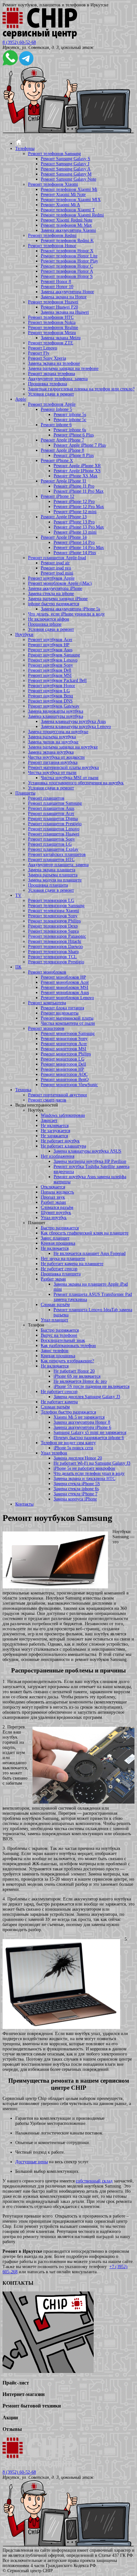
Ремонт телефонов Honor (52, 246)
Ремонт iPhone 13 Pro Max (79, 527)
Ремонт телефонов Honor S (67, 276)
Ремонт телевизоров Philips (54, 921)
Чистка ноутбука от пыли (52, 773)
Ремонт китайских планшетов (57, 854)
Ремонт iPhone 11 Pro (74, 486)
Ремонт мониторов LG (63, 1059)
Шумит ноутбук (56, 1213)
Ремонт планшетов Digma (53, 819)
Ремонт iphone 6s (70, 430)
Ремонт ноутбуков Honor (52, 686)
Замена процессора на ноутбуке (58, 732)
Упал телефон (54, 1453)
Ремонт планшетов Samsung (55, 803)
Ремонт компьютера (47, 1003)
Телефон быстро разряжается (68, 1412)
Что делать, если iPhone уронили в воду (66, 614)
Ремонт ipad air (55, 563)
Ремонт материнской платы (67, 1018)
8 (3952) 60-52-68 (19, 42)
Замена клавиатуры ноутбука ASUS (87, 1151)
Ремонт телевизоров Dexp (53, 926)
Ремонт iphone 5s (70, 415)
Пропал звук (53, 1197)
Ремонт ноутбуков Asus (50, 650)
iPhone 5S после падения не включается (91, 1386)
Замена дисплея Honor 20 (78, 1458)
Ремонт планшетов (46, 798)
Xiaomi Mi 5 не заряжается (79, 1417)
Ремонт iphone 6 (56, 425)
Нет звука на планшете (63, 1259)
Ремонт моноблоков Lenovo (67, 998)
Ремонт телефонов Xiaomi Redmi (72, 215)
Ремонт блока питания (62, 1008)
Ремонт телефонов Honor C (67, 266)
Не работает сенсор (59, 1269)
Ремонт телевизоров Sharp (53, 952)
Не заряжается (54, 1136)
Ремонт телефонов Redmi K (67, 241)
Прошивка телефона (47, 384)
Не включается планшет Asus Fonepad (90, 1253)
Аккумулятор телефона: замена (58, 379)
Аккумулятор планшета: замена (58, 865)
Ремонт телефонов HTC (51, 317)
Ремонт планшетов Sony (51, 839)
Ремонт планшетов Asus (51, 808)
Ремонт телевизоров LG (51, 900)
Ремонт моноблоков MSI (65, 987)
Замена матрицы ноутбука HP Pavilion (90, 1161)
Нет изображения (58, 1156)
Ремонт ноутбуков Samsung (54, 655)
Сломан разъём (55, 1305)
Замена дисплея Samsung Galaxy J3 (87, 1397)
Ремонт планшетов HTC (51, 860)
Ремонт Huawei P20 (59, 307)
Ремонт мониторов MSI (64, 1049)
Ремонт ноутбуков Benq (50, 696)
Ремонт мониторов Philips (66, 1054)
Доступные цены (32, 2162)
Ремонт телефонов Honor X (67, 251)
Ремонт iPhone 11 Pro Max (79, 491)
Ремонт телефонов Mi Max (66, 225)
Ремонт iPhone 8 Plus (74, 455)
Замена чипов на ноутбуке (53, 742)
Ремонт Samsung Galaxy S (65, 159)
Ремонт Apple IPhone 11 (64, 481)
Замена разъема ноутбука (52, 737)
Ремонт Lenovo (43, 348)
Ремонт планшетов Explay (53, 849)
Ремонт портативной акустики (58, 1095)
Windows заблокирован (63, 1115)
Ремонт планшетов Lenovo (54, 829)
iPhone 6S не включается (77, 1376)
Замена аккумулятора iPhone (55, 588)
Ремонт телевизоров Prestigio (56, 962)
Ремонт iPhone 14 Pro (74, 542)
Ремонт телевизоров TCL (52, 957)
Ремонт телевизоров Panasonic (57, 936)
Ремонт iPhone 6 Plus (74, 435)
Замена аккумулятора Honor (67, 292)
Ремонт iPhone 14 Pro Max (79, 548)
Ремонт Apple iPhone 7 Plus (80, 445)
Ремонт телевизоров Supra (53, 931)
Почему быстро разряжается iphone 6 (89, 1438)
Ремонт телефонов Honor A (67, 271)
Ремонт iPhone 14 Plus (75, 553)
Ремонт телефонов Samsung (54, 154)
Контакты (24, 1504)
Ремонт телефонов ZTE (51, 343)
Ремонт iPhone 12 (58, 496)
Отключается (53, 1187)
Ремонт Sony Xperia (47, 358)
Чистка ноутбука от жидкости (56, 757)
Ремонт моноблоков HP (63, 977)
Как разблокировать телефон (68, 1346)
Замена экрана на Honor (64, 297)
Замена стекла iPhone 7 (76, 1494)
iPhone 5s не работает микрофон (84, 1468)
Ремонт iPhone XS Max (76, 476)
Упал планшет (54, 1320)
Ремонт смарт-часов (47, 1100)
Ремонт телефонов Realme (53, 328)
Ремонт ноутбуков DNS (50, 701)
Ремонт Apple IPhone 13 (64, 517)
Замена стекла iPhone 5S (77, 1484)
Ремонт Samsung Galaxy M (66, 174)
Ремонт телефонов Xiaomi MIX (71, 200)
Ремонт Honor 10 (57, 287)
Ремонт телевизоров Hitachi (55, 941)
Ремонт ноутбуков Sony (50, 665)
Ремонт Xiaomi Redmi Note (67, 220)
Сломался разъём (57, 1207)
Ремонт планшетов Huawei (54, 834)
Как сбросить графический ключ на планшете (85, 1233)
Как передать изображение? (67, 1361)
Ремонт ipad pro (56, 568)
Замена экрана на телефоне (54, 363)
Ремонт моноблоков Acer (65, 982)
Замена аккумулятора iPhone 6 (82, 1427)
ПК (18, 967)
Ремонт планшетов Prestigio (55, 824)
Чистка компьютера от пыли (68, 1023)
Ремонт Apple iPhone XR (77, 466)
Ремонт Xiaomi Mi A (60, 205)
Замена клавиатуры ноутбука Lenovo (76, 727)
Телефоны (25, 149)
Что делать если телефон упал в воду (89, 1473)
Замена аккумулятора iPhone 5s (70, 609)
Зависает (49, 1120)
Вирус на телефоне (59, 1335)
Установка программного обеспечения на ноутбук (76, 783)
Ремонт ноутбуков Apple (51, 578)
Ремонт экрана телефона (51, 374)
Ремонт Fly (39, 353)
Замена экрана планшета (52, 870)
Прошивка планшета (48, 885)
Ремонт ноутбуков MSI (50, 675)
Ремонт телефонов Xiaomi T (68, 210)
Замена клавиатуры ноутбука (56, 716)
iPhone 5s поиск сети (73, 1448)
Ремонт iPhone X (57, 461)
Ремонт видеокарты (60, 1013)
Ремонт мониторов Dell (63, 1064)
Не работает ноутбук (60, 1141)
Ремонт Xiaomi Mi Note (63, 195)
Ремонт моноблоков (47, 972)
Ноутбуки (24, 634)
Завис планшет (55, 1238)
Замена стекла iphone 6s (76, 1489)
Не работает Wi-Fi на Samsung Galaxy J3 (92, 1463)
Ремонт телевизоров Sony (53, 916)
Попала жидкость (57, 1192)
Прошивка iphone (45, 624)
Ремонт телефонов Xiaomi (53, 184)
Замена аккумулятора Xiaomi (68, 230)
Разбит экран (53, 1202)
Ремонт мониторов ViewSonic (69, 1085)
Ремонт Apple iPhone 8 (62, 450)
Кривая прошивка (58, 1243)
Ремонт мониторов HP (62, 1069)
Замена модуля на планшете (55, 880)
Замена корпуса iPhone (75, 1499)
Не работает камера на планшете (72, 1264)
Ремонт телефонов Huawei (53, 302)
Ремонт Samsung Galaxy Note (68, 179)
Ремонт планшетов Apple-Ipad (57, 558)
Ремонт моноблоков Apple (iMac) (60, 583)
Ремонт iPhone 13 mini (75, 532)
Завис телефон (55, 1351)
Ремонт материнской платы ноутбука (63, 767)
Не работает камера (59, 1402)
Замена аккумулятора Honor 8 (82, 1422)
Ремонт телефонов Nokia (52, 322)
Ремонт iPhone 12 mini (75, 512)
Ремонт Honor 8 (56, 282)
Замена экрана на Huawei (65, 312)
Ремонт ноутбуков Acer (50, 640)
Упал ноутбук (54, 1218)
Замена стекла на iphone (51, 594)
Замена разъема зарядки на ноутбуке (63, 747)
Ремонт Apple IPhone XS (77, 471)
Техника (23, 1090)
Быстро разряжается (60, 1228)
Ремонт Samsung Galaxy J (65, 164)
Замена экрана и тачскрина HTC (84, 1479)
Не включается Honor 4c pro (80, 1381)
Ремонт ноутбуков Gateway (54, 706)
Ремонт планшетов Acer (51, 814)
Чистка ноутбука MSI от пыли (70, 778)
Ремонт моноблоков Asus (65, 993)
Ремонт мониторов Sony (64, 1039)
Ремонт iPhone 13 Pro (74, 522)
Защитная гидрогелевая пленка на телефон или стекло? (81, 389)
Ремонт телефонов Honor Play (69, 261)
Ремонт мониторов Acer (64, 1044)
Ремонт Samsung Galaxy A (66, 169)
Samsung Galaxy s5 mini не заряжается (90, 1433)
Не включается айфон (49, 619)
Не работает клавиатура (63, 1146)
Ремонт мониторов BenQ (65, 1080)
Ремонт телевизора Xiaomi (54, 911)
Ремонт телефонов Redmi (52, 235)
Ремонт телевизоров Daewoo (55, 947)
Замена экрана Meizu (61, 338)
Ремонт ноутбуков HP (49, 645)
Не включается (55, 1126)
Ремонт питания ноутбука (53, 762)
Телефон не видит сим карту (68, 1443)
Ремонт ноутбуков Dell (50, 670)
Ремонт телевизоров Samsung (56, 906)
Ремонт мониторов (46, 1028)
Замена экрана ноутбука (51, 752)
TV (18, 895)
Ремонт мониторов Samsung (68, 1034)
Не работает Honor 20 (74, 1371)
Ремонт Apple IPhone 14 (64, 537)
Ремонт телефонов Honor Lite (69, 256)
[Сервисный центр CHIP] (40, 37)
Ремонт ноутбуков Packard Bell (57, 681)
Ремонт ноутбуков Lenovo (53, 660)
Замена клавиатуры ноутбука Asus (73, 721)
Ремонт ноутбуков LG (49, 691)
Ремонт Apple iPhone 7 (62, 440)
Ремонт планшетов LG (50, 844)
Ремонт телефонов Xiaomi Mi (69, 189)
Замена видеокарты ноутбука (56, 711)
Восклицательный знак (63, 1340)
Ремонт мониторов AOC (64, 1074)
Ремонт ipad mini (57, 573)
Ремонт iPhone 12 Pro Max (79, 507)
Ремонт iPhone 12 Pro (74, 501)
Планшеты (25, 793)
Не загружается (55, 1131)
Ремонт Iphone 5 (56, 409)
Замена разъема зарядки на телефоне (63, 368)
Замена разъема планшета (53, 875)
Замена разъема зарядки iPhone (58, 599)
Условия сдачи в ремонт (51, 394)
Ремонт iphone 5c (70, 420)
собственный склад (94, 2181)
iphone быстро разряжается (54, 604)
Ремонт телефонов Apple (52, 404)
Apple (21, 399)
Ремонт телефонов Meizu (52, 333)
